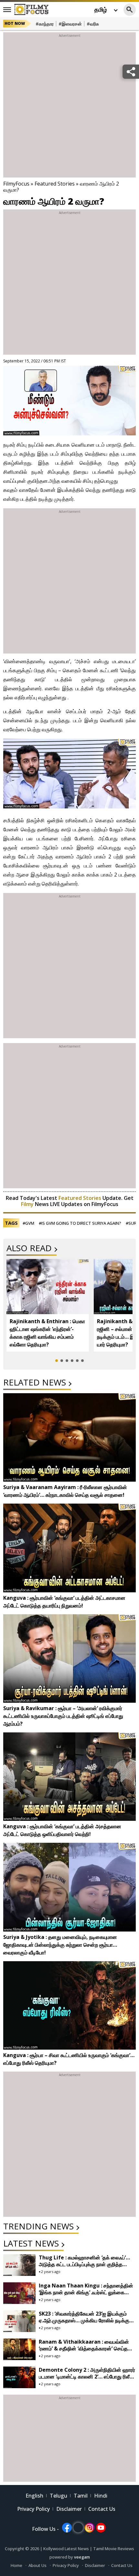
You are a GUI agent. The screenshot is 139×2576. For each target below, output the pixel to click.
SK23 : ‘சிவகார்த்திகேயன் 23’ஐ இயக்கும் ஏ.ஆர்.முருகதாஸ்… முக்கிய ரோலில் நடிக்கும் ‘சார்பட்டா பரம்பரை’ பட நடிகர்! (86, 2320)
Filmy (28, 1204)
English (34, 2496)
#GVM (28, 1223)
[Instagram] (90, 2528)
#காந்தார (45, 24)
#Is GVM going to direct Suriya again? (80, 1223)
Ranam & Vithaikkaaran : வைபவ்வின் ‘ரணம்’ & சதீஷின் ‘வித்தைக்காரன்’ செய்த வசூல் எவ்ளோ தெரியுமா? (84, 2348)
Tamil (81, 2496)
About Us (37, 2565)
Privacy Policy (33, 2509)
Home (16, 2565)
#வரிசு (93, 24)
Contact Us (102, 2509)
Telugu (59, 2496)
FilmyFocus (16, 184)
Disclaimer (69, 2509)
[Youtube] (101, 2528)
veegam (82, 2557)
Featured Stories (55, 184)
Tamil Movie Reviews (114, 2549)
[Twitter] (78, 2528)
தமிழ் (101, 9)
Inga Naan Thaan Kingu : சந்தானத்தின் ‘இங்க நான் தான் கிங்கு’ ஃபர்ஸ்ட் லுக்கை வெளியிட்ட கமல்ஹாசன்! (86, 2292)
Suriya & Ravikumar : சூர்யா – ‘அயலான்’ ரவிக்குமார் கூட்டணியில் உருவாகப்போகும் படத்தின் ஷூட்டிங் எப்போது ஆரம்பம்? (63, 1716)
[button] (57, 1361)
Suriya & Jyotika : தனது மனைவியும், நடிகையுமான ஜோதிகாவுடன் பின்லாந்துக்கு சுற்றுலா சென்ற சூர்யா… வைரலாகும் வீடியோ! (60, 1945)
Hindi (101, 2496)
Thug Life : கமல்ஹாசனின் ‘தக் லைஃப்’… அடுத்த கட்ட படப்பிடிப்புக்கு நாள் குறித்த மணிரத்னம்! (84, 2264)
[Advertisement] (69, 108)
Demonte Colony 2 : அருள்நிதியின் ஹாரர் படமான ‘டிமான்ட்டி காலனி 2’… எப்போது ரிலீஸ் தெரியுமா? (87, 2377)
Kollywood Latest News (67, 2549)
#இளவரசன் (70, 24)
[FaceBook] (67, 2528)
